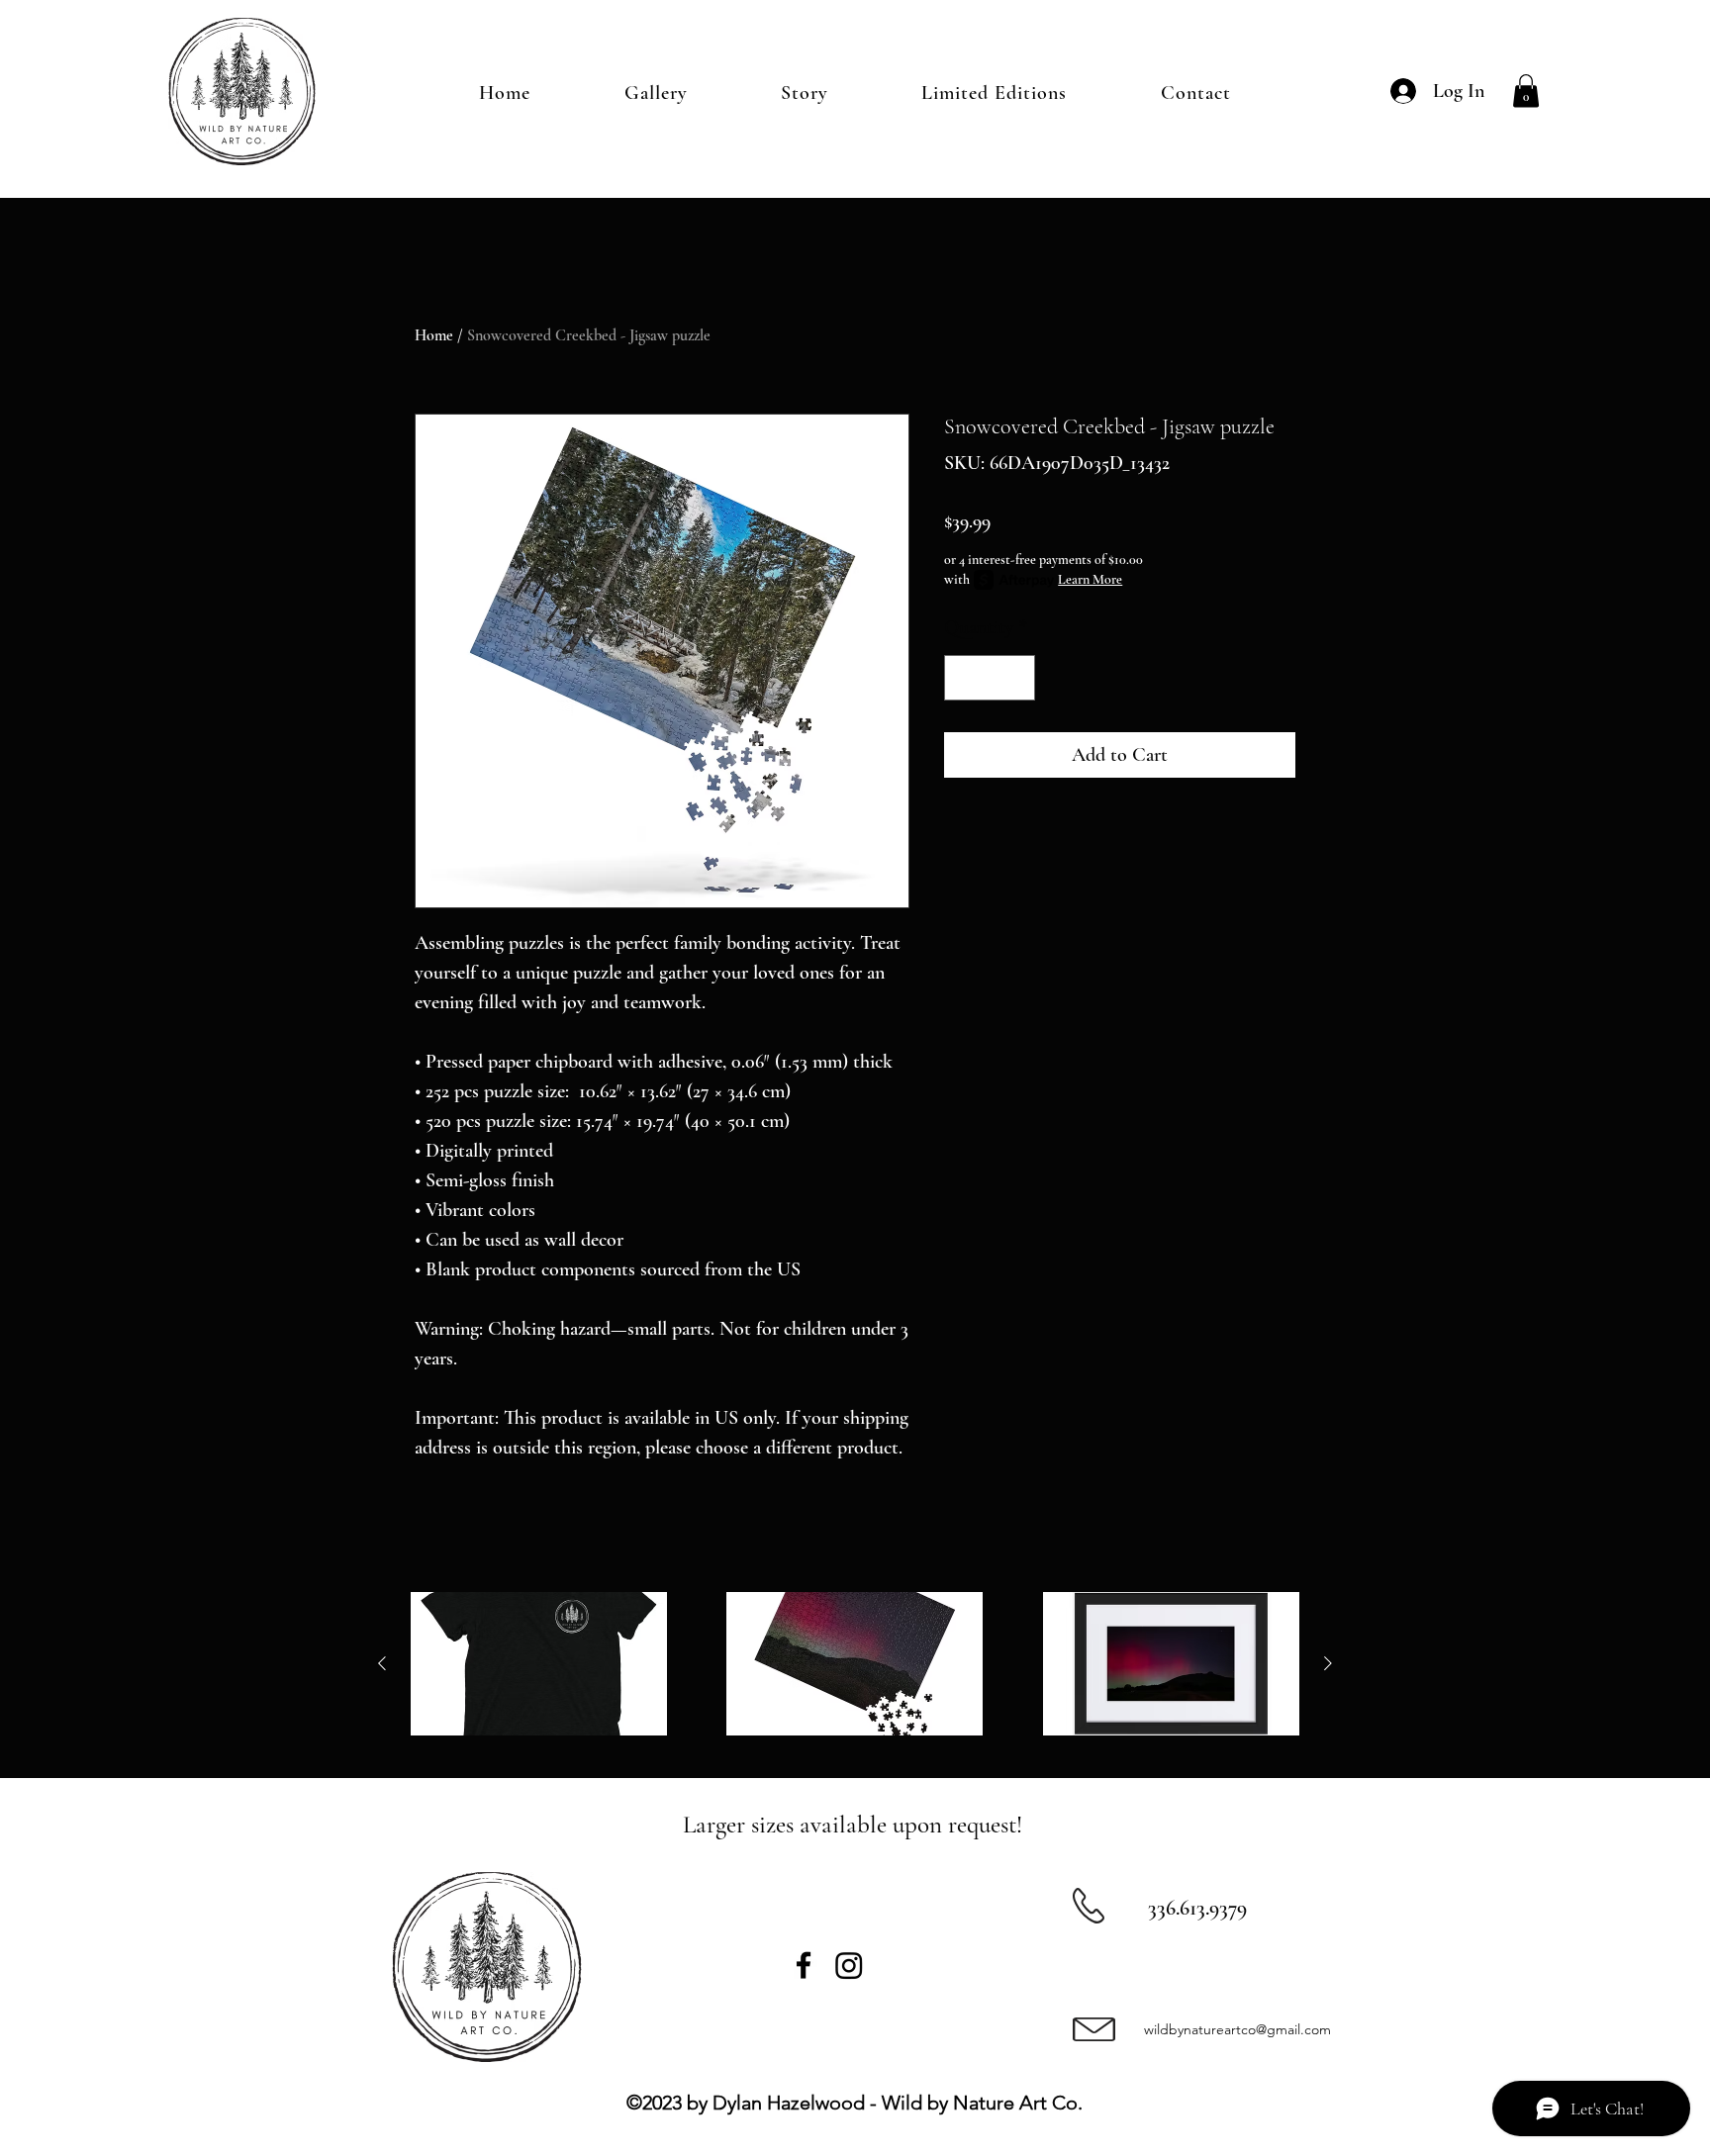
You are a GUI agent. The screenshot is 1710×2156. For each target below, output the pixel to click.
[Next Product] (1328, 1663)
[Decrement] (964, 678)
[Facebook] (804, 1965)
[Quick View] (539, 1664)
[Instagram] (849, 1965)
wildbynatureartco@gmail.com (1237, 2029)
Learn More (1090, 579)
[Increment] (1015, 678)
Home (434, 335)
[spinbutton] (990, 678)
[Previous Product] (382, 1663)
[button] (1526, 91)
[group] (855, 1664)
